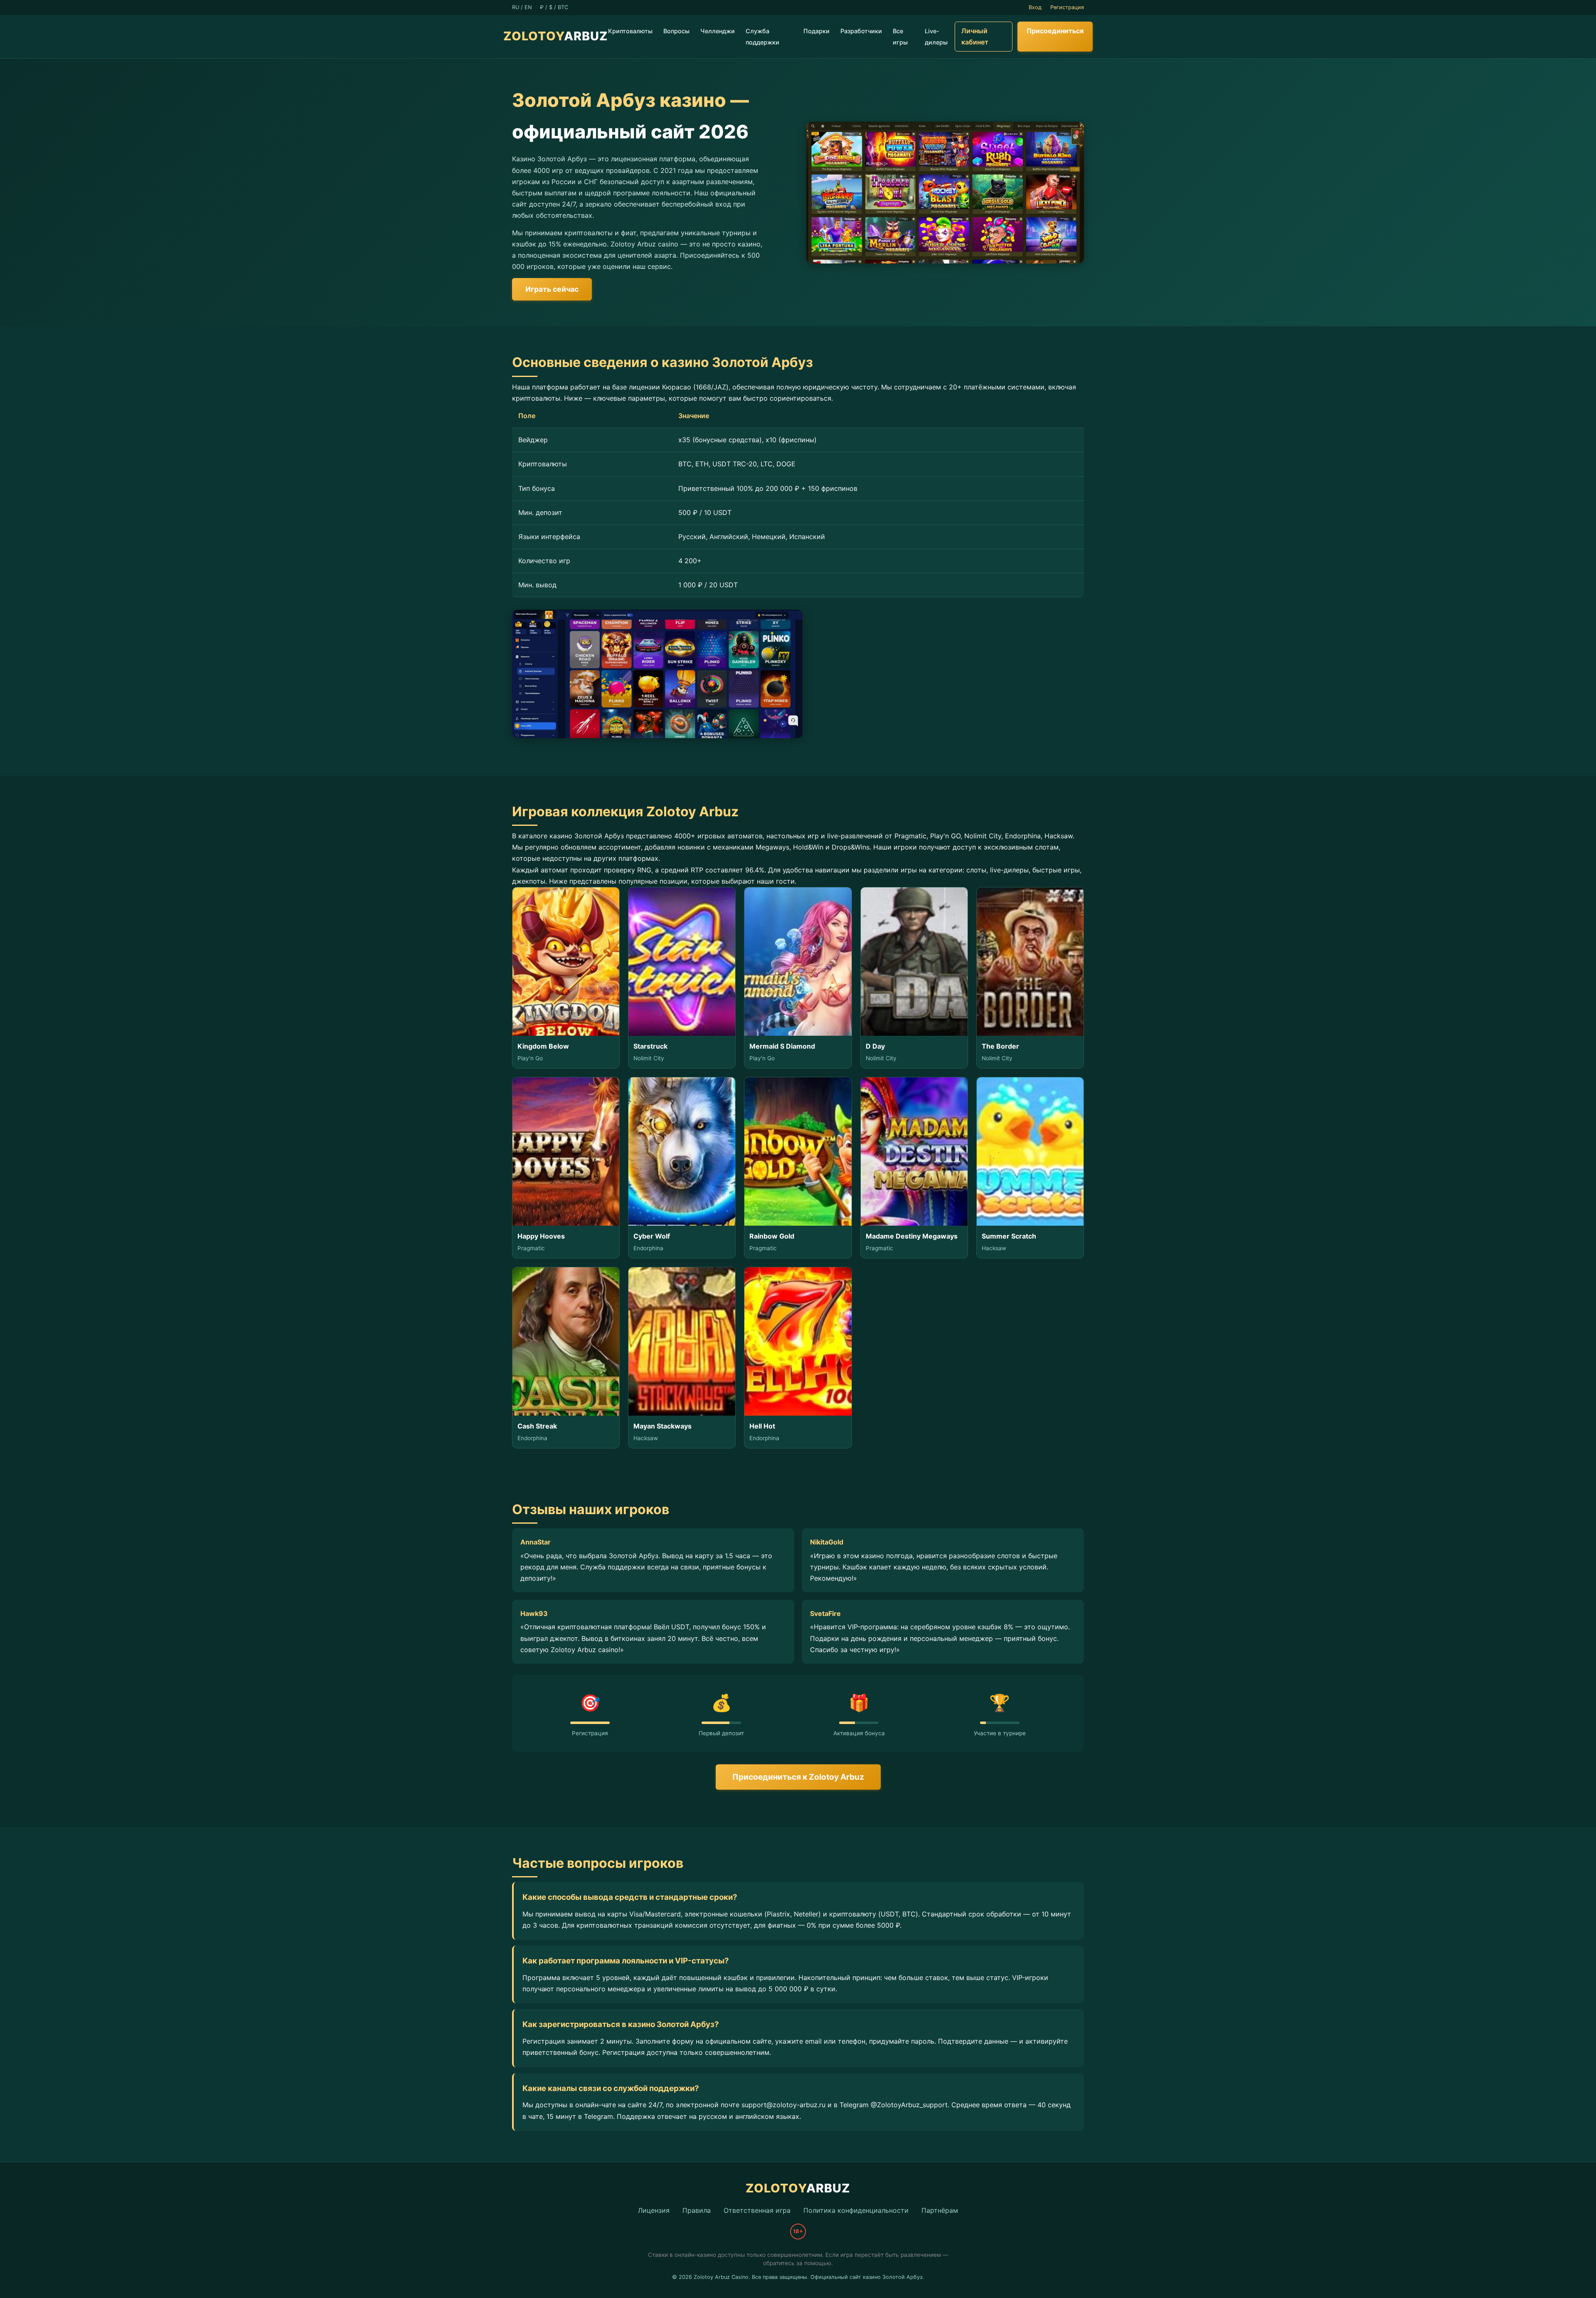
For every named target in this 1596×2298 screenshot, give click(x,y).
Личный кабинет (975, 36)
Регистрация (1067, 7)
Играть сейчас (552, 289)
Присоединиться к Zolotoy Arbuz (798, 1777)
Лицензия (654, 2210)
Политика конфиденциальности (856, 2210)
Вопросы (676, 31)
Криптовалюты (630, 31)
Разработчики (861, 31)
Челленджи (718, 31)
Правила (697, 2210)
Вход (1035, 7)
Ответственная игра (757, 2210)
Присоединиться (1055, 31)
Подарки (816, 31)
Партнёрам (940, 2210)
